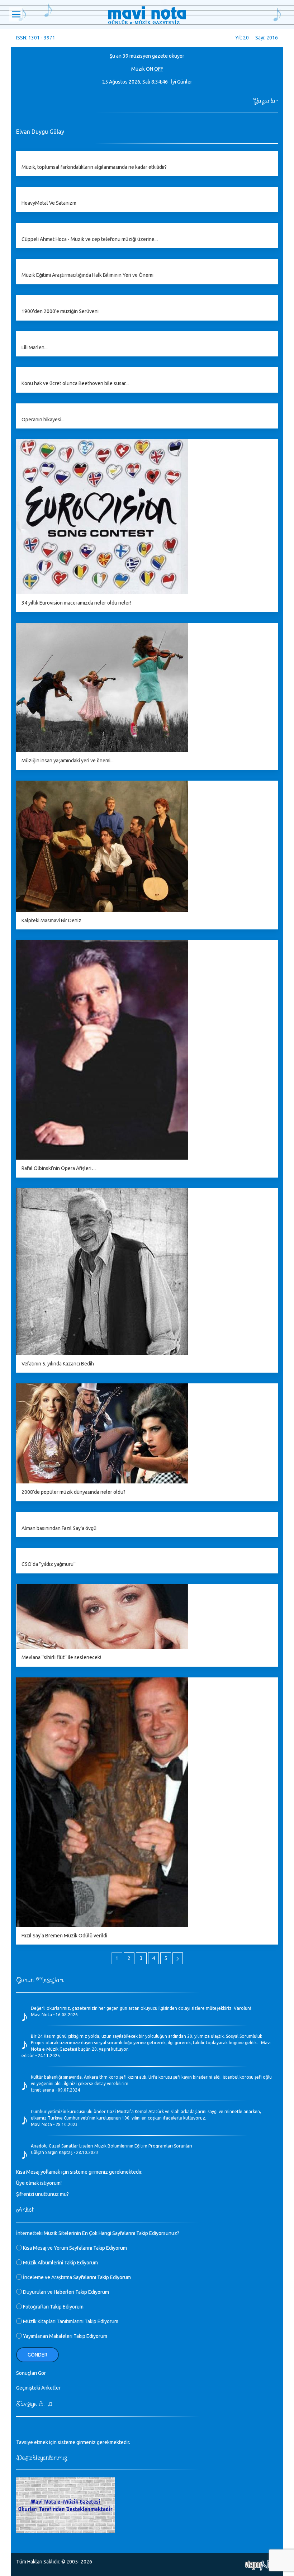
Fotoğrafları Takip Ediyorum (53, 2307)
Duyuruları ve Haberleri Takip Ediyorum (65, 2292)
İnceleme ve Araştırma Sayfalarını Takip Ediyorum (76, 2277)
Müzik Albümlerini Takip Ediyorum (60, 2263)
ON (150, 69)
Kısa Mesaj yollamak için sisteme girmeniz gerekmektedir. (79, 2172)
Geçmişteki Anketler (38, 2388)
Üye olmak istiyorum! (39, 2183)
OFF (159, 69)
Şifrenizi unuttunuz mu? (42, 2194)
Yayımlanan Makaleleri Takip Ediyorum (65, 2336)
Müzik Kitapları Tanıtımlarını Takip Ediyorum (70, 2321)
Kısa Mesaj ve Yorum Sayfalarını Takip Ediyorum (74, 2248)
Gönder (37, 2355)
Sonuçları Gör (31, 2373)
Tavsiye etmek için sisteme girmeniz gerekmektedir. (73, 2442)
